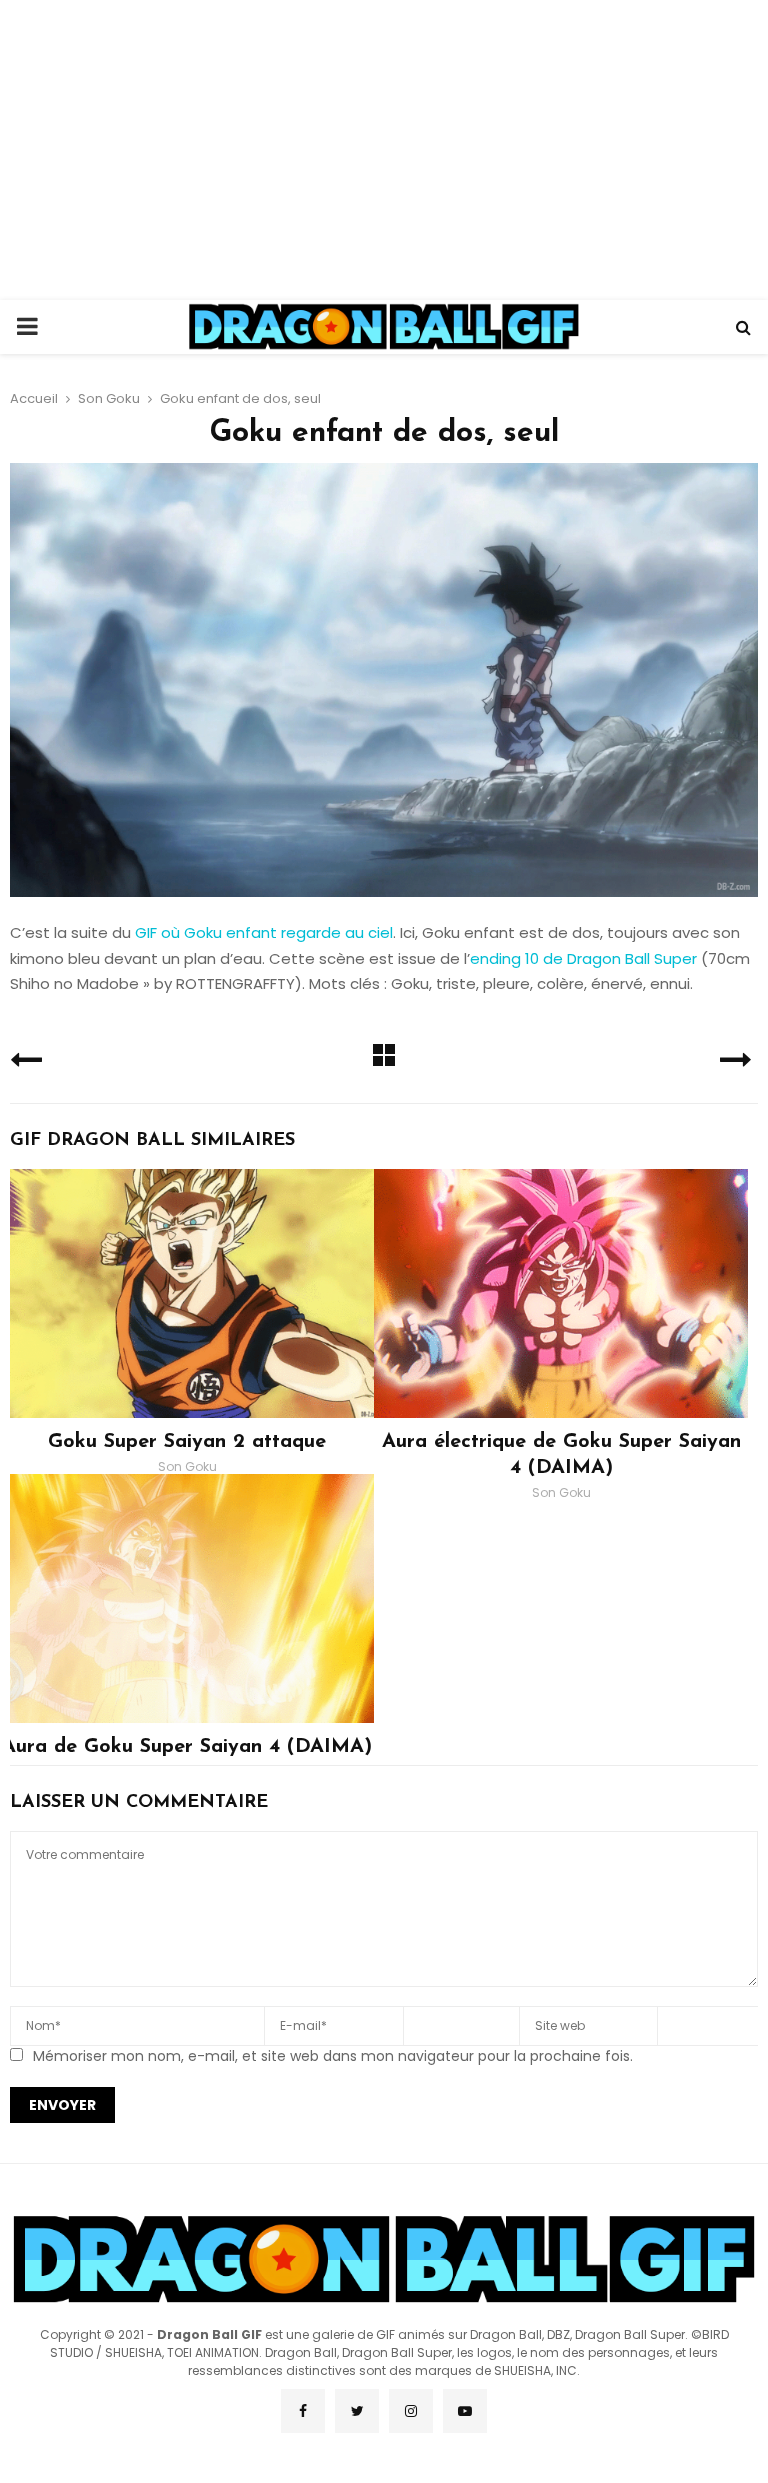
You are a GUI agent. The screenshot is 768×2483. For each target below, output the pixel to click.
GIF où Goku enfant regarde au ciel (264, 932)
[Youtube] (465, 2411)
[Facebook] (303, 2411)
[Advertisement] (384, 150)
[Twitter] (357, 2411)
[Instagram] (411, 2411)
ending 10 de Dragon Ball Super (583, 958)
